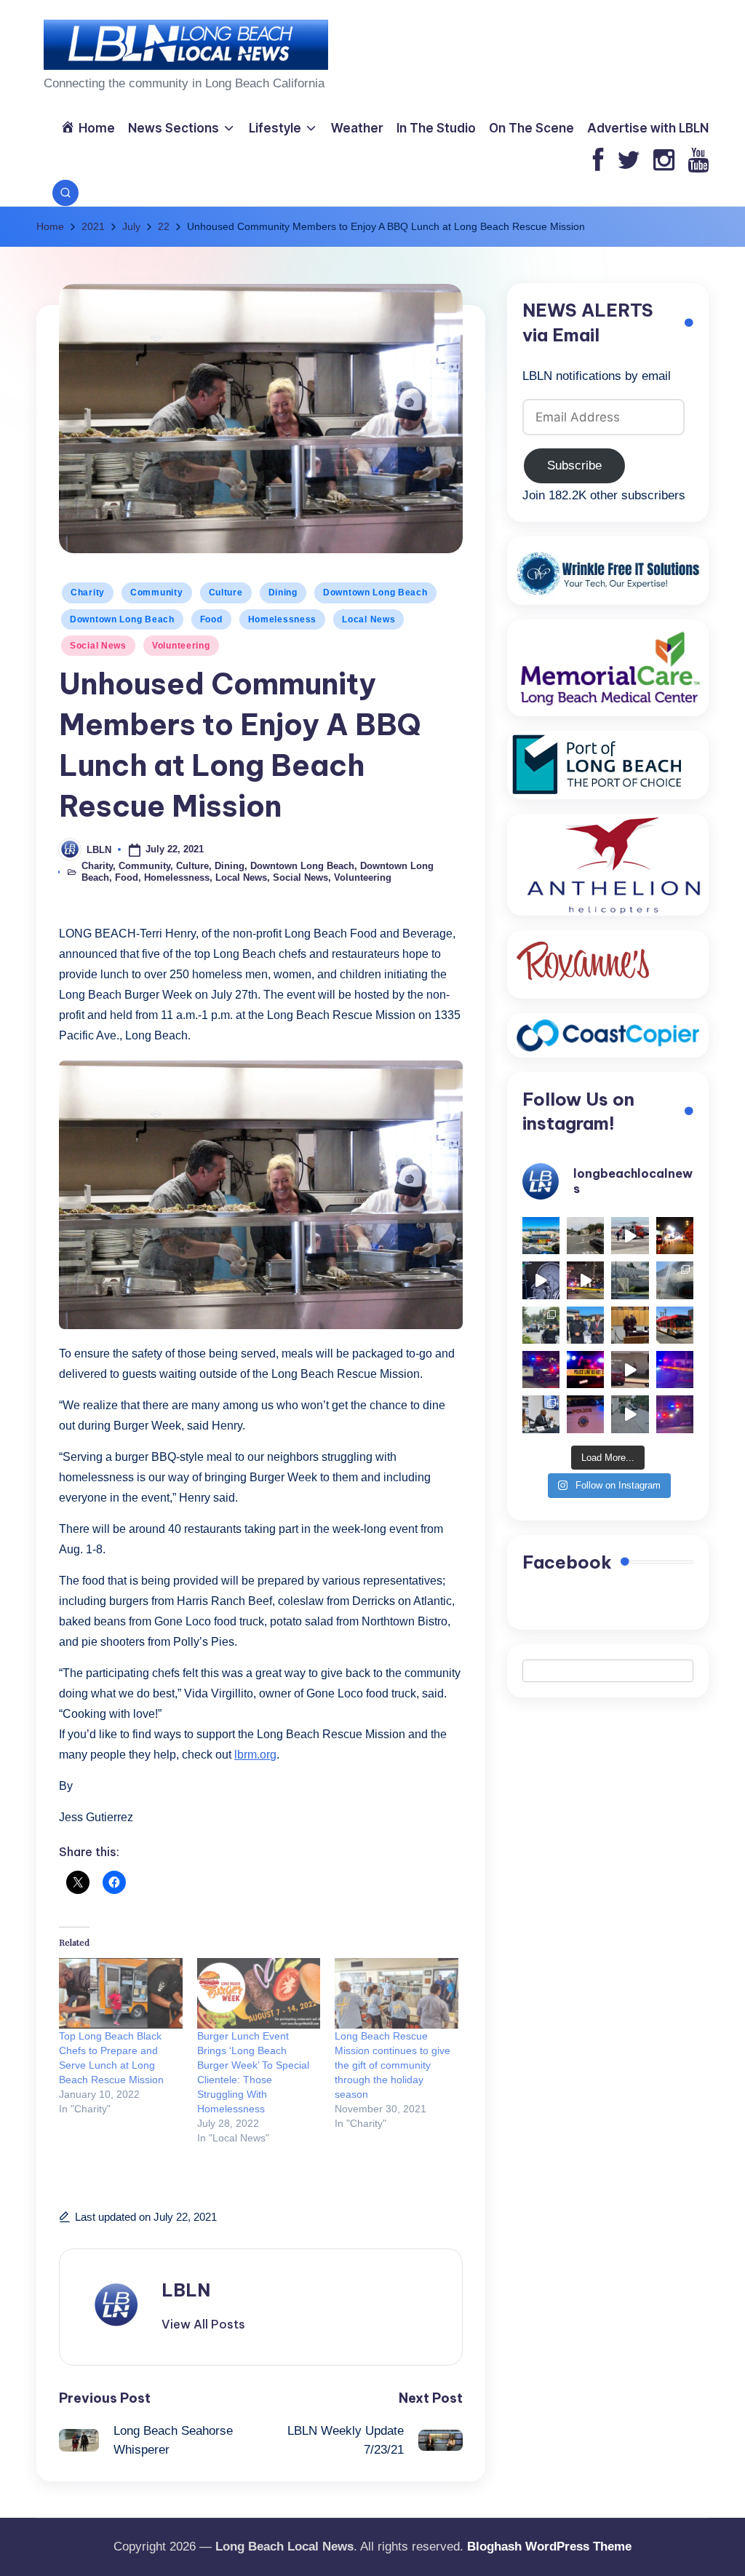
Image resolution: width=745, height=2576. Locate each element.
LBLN (186, 2290)
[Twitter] (629, 161)
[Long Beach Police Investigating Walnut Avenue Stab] (585, 1370)
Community (156, 593)
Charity (88, 593)
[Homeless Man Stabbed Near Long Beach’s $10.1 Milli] (541, 1236)
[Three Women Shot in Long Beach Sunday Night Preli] (585, 1280)
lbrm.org (255, 1755)
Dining (283, 593)
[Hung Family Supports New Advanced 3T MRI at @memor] (541, 1280)
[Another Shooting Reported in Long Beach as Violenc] (675, 1414)
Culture (226, 593)
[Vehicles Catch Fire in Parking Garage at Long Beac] (675, 1280)
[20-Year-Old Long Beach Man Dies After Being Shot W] (585, 1236)
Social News (98, 646)
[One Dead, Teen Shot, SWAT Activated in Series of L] (675, 1370)
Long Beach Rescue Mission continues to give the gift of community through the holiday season (393, 2065)
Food (211, 619)
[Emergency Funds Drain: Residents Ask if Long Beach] (541, 1414)
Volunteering (181, 646)
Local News (368, 619)
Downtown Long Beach (375, 593)
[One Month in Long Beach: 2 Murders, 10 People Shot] (541, 1325)
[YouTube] (698, 161)
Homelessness (283, 619)
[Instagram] (664, 161)
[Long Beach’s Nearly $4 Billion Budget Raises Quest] (630, 1325)
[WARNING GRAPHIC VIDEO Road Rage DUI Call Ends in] (630, 1370)
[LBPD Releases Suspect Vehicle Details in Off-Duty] (630, 1414)
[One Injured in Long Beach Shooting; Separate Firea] (585, 1414)
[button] (203, 2324)
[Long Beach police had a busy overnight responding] (541, 1370)
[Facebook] (598, 161)
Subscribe (574, 465)
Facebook (567, 1562)
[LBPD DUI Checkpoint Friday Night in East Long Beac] (675, 1236)
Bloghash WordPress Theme (549, 2547)
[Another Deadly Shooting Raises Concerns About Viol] (585, 1325)
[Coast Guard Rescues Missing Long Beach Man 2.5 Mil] (630, 1236)
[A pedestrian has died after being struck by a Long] (675, 1325)
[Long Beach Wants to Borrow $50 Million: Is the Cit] (630, 1280)
